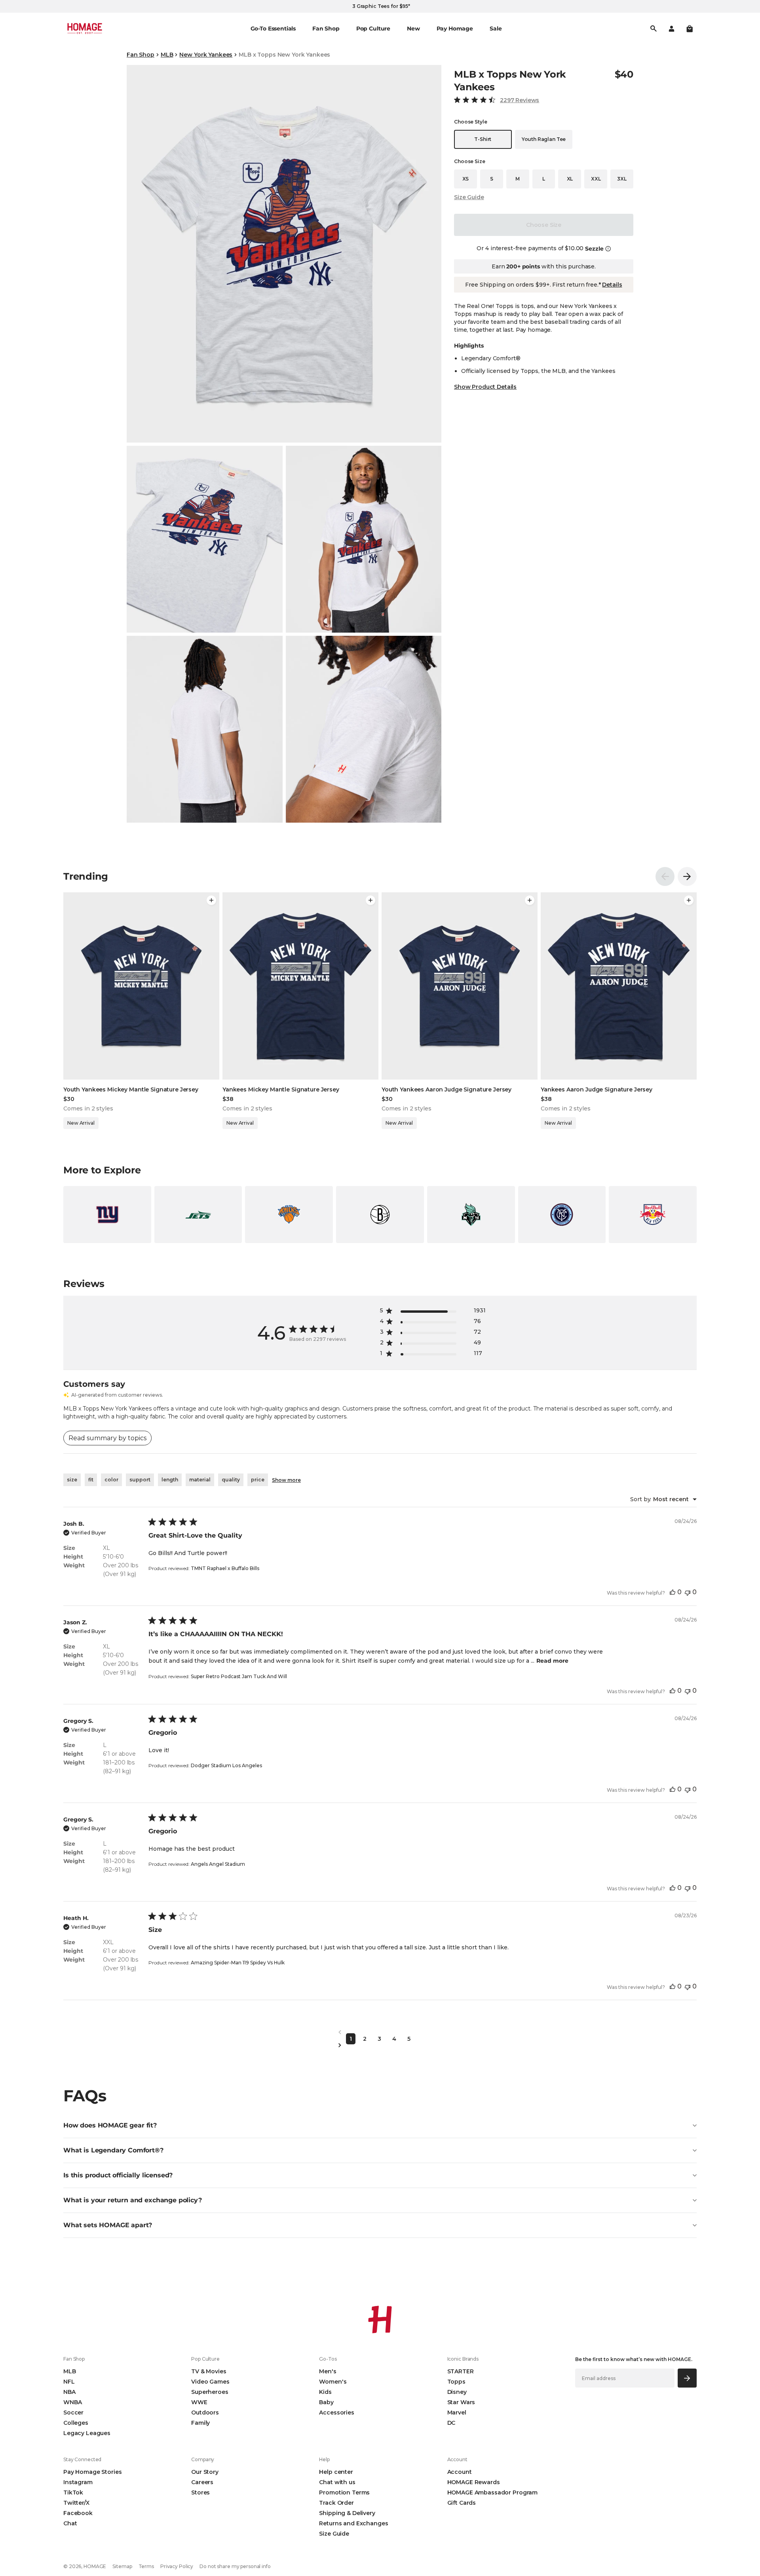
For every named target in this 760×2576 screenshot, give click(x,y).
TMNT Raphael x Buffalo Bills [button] (225, 1568)
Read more (552, 1661)
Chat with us (337, 2482)
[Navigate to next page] (380, 2045)
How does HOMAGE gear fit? (110, 2125)
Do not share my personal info (235, 2566)
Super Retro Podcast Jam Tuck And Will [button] (239, 1676)
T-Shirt (483, 139)
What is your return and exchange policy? (133, 2200)
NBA (69, 2392)
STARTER (461, 2371)
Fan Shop (141, 55)
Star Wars (461, 2402)
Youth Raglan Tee (544, 139)
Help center (336, 2472)
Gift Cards (462, 2503)
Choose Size (544, 225)
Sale (496, 29)
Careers (202, 2482)
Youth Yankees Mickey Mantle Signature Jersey (131, 1089)
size (72, 1480)
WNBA (72, 2402)
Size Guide (469, 197)
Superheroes (210, 2392)
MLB (167, 55)
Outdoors (205, 2413)
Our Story (205, 2472)
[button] (690, 29)
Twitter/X (76, 2503)
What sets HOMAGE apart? (108, 2225)
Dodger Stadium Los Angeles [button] (226, 1765)
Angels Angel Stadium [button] (218, 1864)
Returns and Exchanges (353, 2523)
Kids (325, 2392)
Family (200, 2423)
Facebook (78, 2513)
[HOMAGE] (85, 29)
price (258, 1480)
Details (612, 285)
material (200, 1480)
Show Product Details (485, 387)
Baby (326, 2402)
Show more (286, 1480)
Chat (70, 2523)
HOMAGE (95, 2566)
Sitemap (122, 2566)
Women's (333, 2382)
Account (460, 2472)
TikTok (73, 2492)
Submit (687, 2378)
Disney (457, 2392)
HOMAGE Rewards (474, 2482)
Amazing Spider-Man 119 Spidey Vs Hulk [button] (238, 1963)
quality (231, 1480)
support (140, 1480)
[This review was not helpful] (688, 1592)
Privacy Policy (177, 2566)
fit (91, 1480)
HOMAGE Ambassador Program (493, 2492)
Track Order (336, 2503)
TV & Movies (209, 2371)
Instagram (78, 2482)
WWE (199, 2402)
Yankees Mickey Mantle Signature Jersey (281, 1089)
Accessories (336, 2413)
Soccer (73, 2413)
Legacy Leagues (87, 2433)
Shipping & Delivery (347, 2513)
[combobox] (663, 1499)
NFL (69, 2382)
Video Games (210, 2382)
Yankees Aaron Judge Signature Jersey (597, 1089)
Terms (146, 2566)
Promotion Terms (344, 2492)
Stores (200, 2492)
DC (451, 2423)
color (111, 1480)
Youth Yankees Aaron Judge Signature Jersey (446, 1089)
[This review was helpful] (673, 1592)
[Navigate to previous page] (380, 2032)
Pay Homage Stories (92, 2472)
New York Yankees (206, 55)
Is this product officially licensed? (118, 2175)
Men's (328, 2371)
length (170, 1480)
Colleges (76, 2423)
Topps (456, 2382)
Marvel (457, 2413)
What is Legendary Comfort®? (113, 2150)
